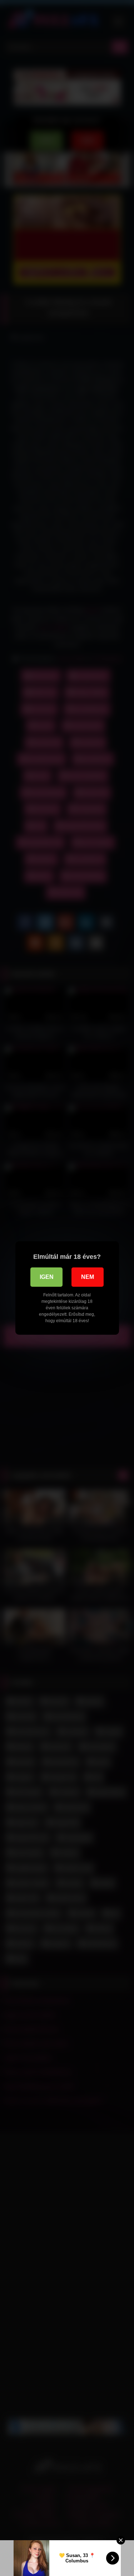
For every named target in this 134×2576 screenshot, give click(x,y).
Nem (88, 1277)
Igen (47, 1277)
